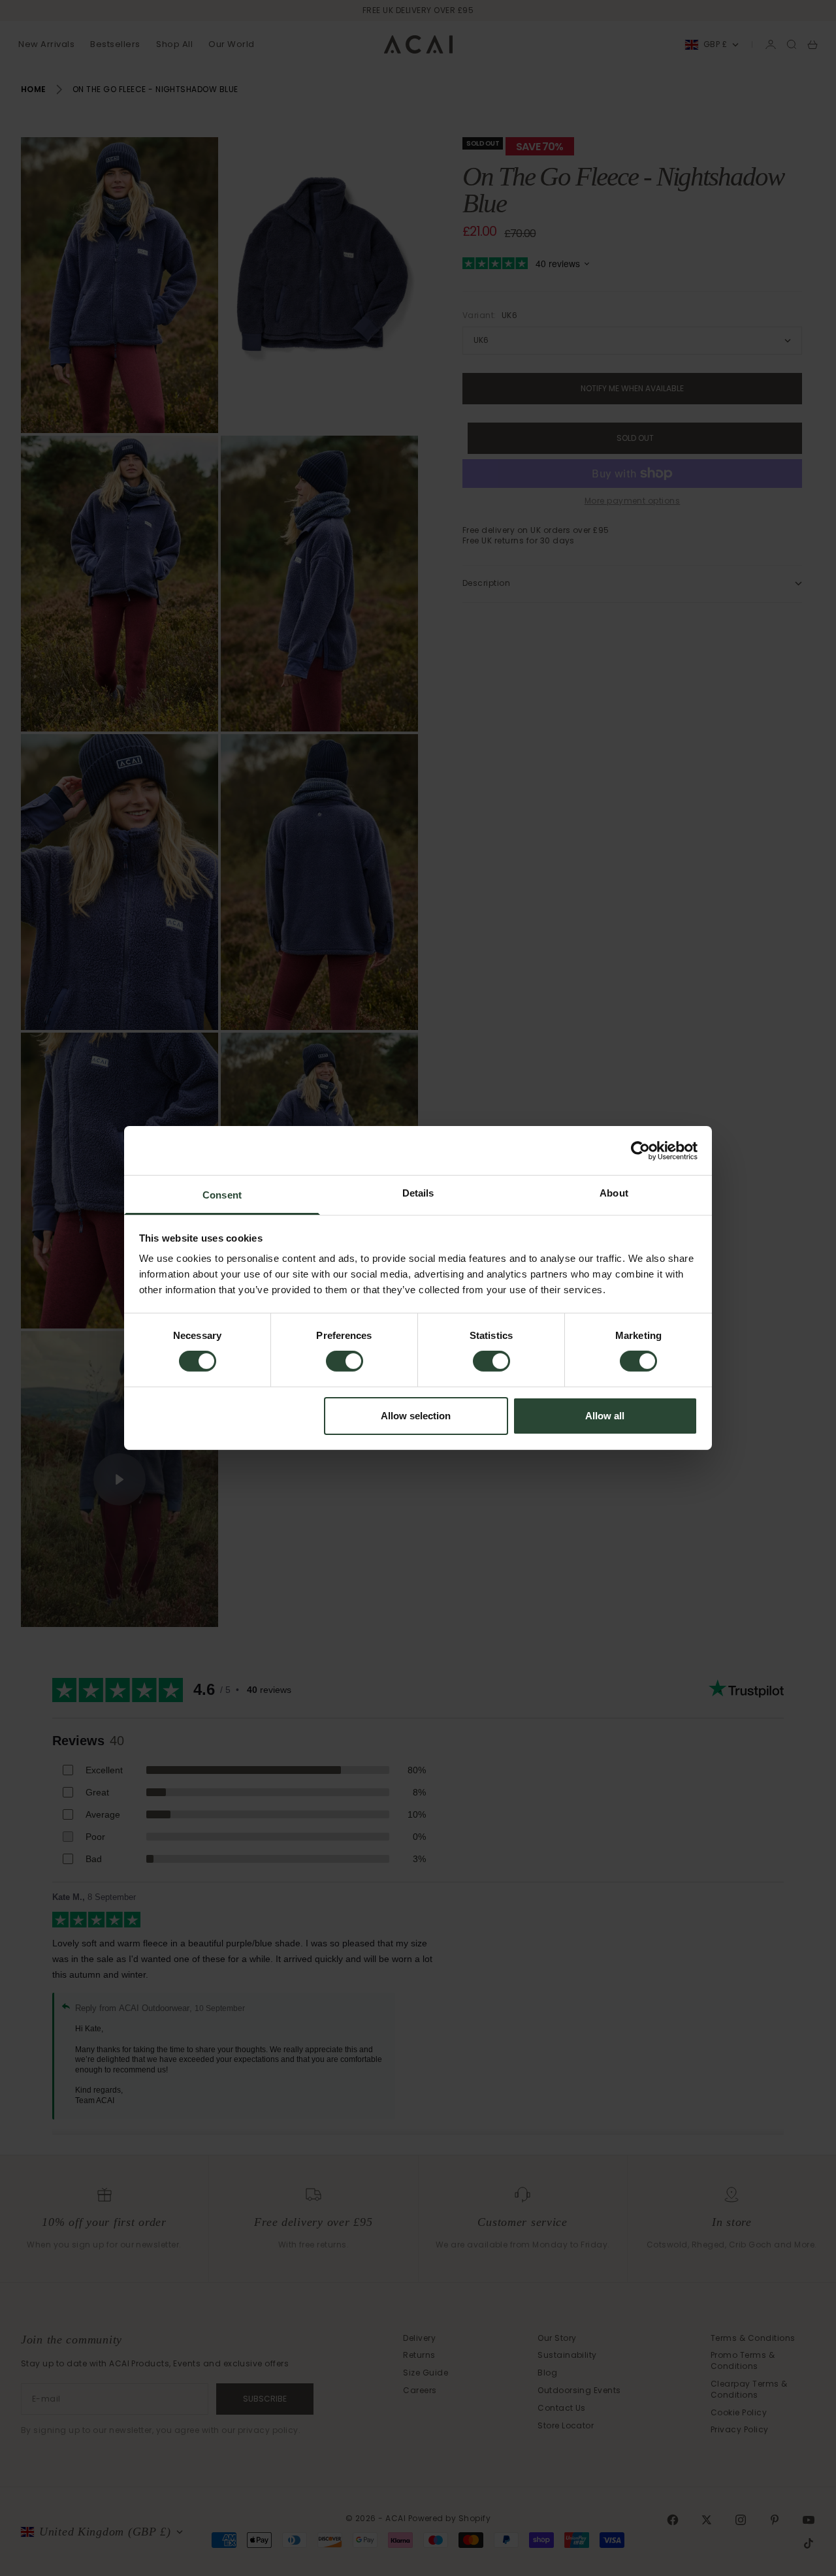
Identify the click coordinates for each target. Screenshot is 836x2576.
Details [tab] (418, 1193)
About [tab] (614, 1193)
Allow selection (416, 1416)
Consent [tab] (222, 1195)
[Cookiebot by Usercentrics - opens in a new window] (640, 1150)
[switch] (345, 1361)
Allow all (605, 1416)
